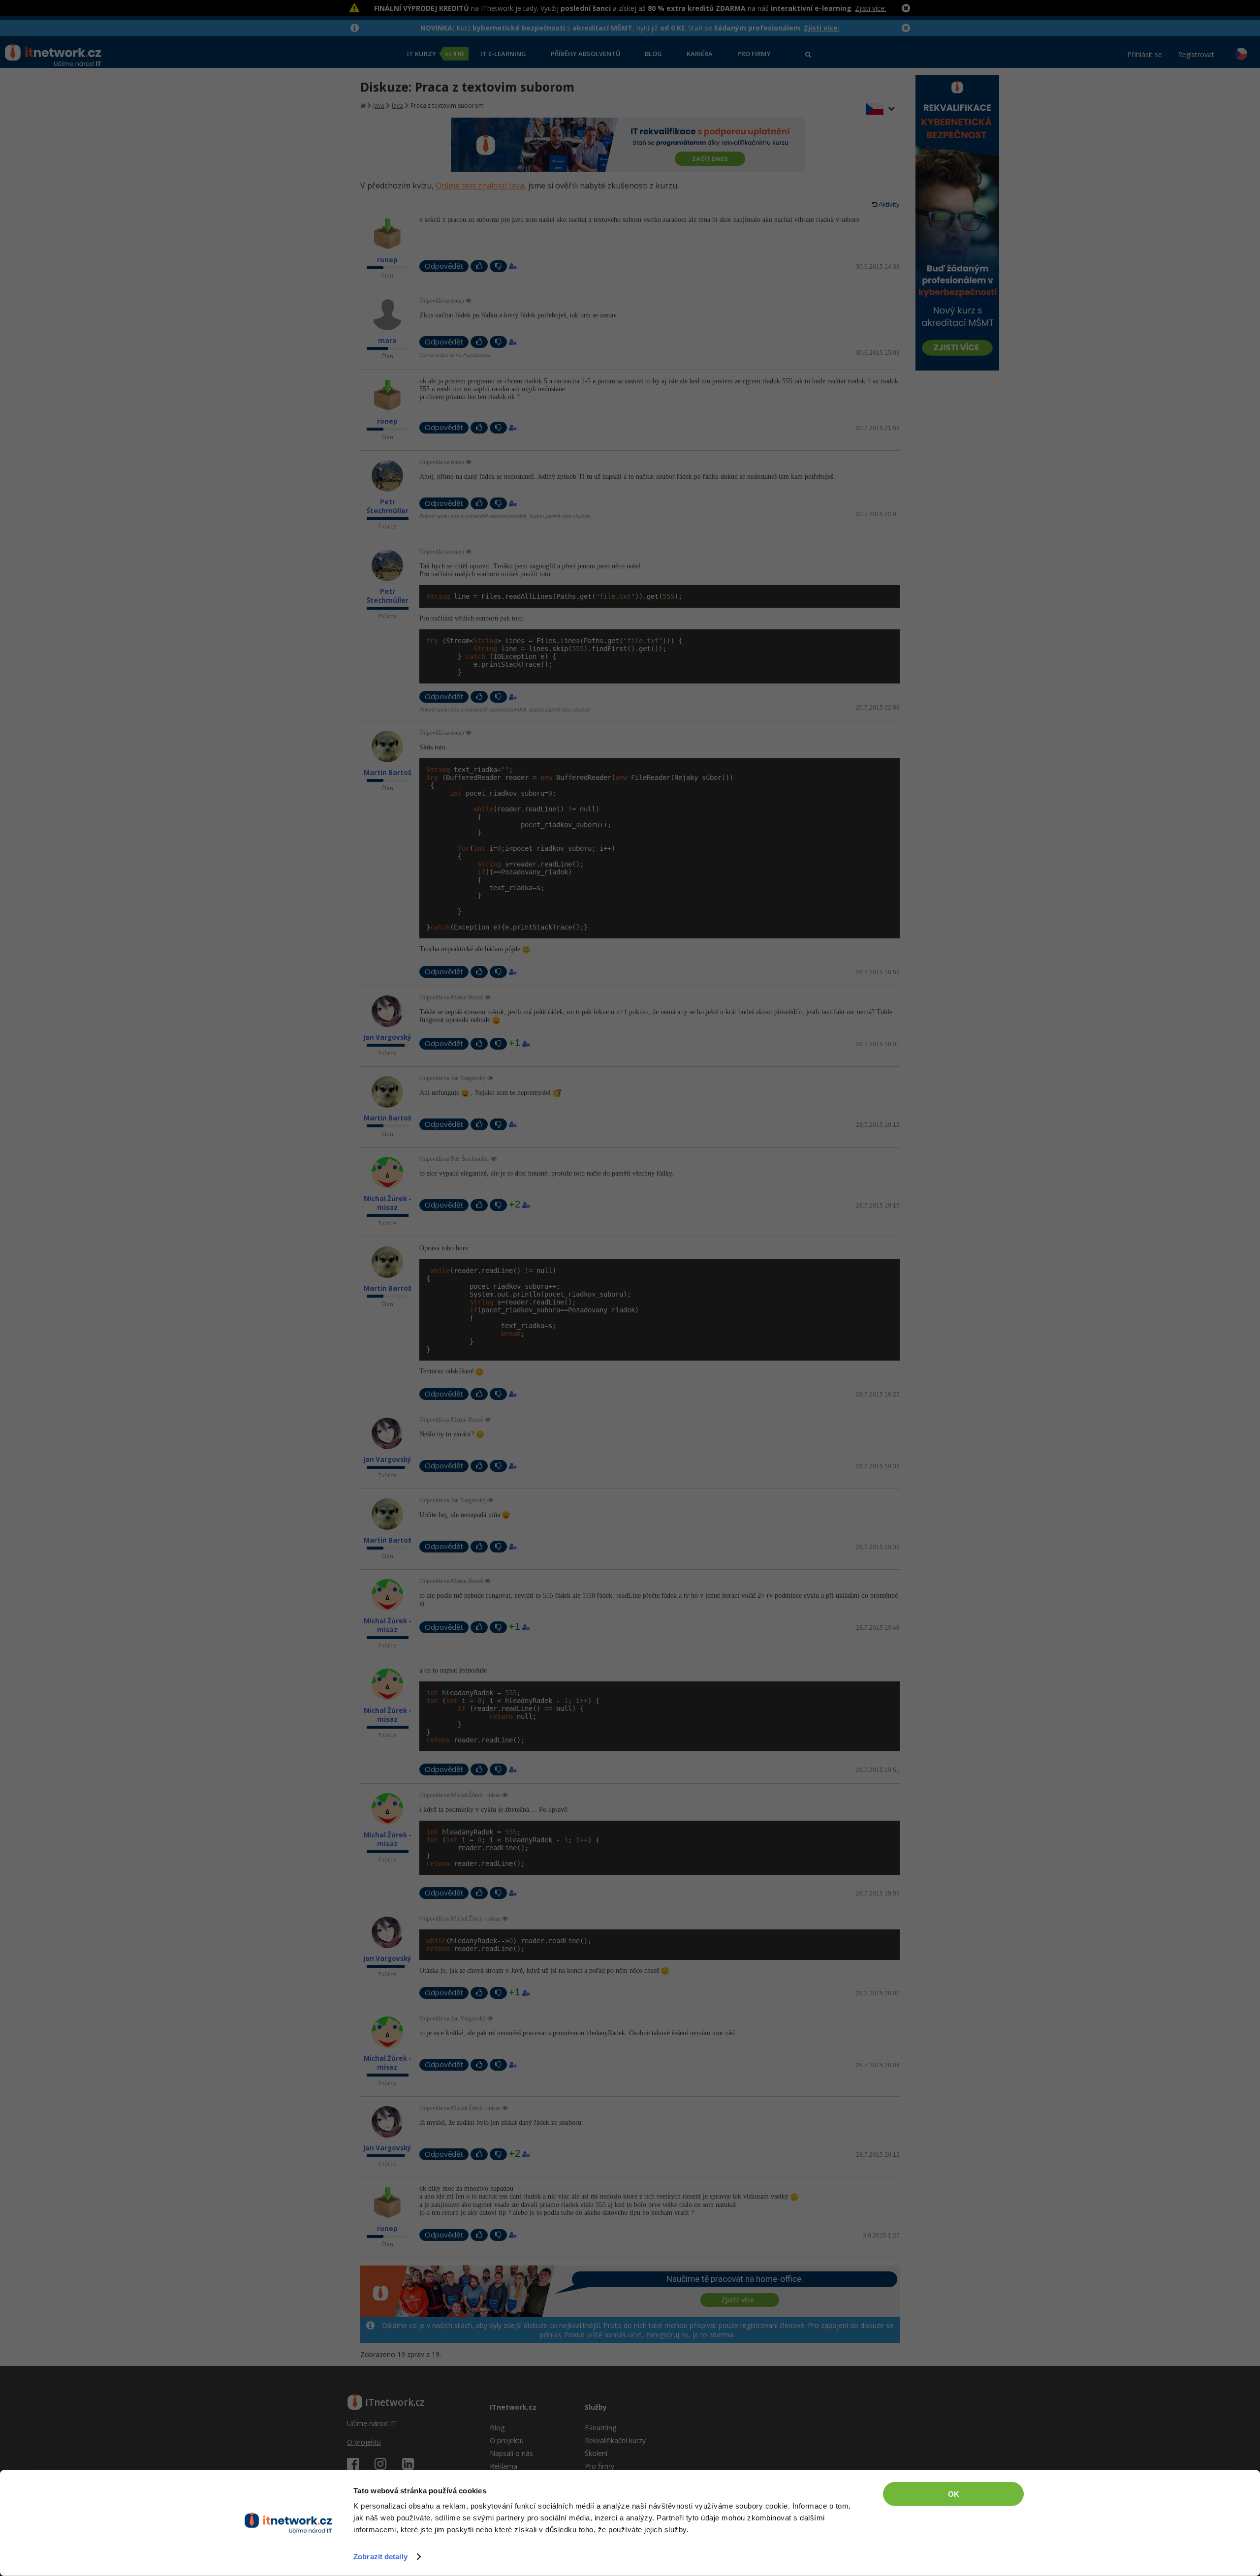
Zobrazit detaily (380, 2557)
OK (954, 2494)
